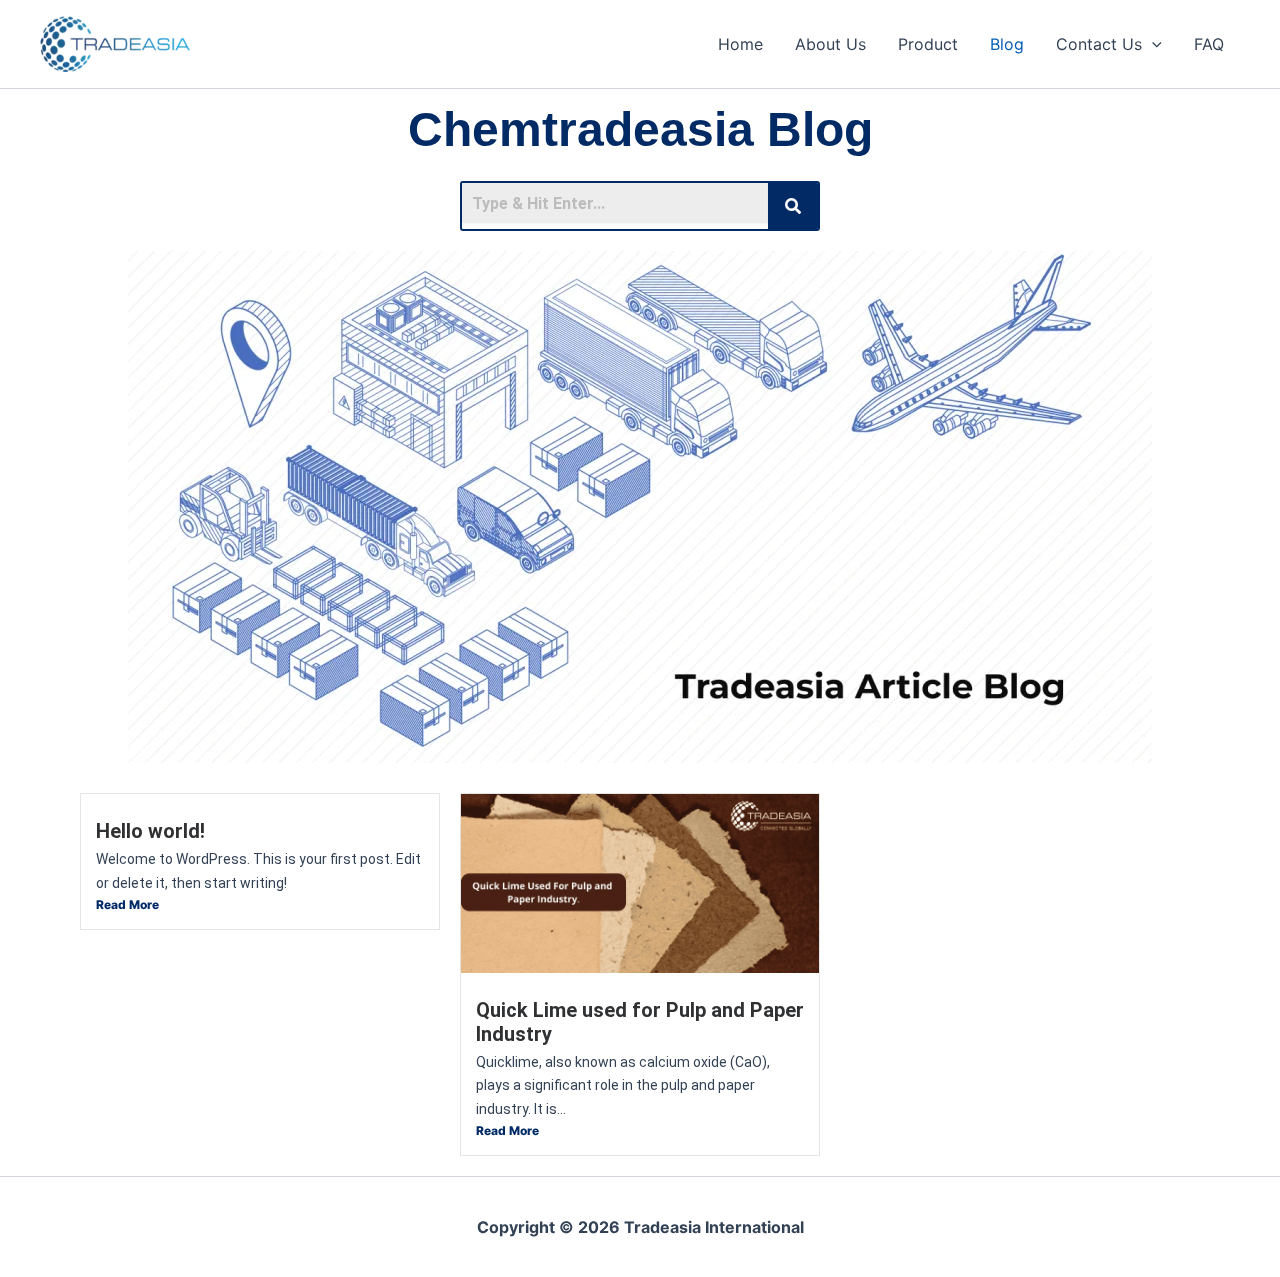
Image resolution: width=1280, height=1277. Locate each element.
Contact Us (1099, 44)
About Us (830, 44)
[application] (1152, 44)
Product (928, 44)
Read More (127, 904)
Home (740, 44)
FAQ (1209, 44)
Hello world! (150, 831)
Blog (1007, 44)
